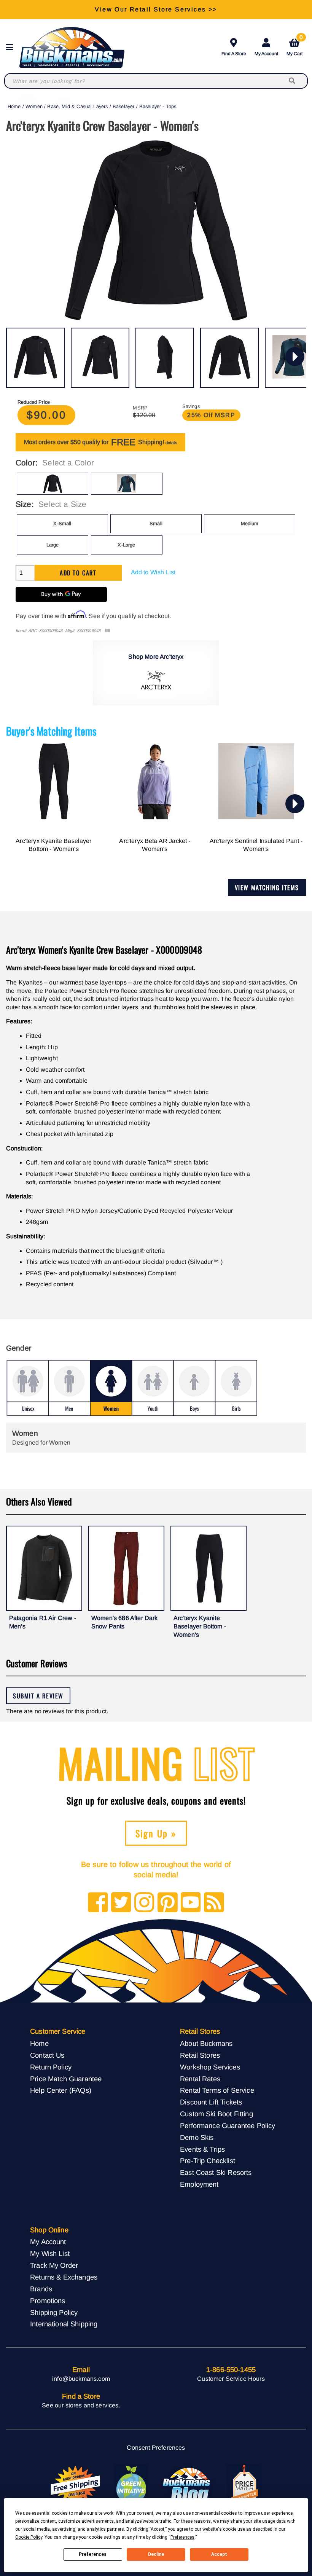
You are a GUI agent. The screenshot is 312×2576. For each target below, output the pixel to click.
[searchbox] (293, 81)
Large (53, 545)
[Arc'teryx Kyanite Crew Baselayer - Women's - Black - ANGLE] (100, 358)
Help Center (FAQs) (61, 2090)
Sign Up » (156, 1833)
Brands (41, 2289)
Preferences (93, 2554)
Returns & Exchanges (64, 2277)
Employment (199, 2184)
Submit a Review (38, 1696)
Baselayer (123, 106)
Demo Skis (197, 2137)
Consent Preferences (156, 2448)
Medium (250, 523)
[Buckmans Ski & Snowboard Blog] (188, 2485)
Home (14, 106)
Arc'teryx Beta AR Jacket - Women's (155, 845)
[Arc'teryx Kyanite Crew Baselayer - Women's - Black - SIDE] (165, 358)
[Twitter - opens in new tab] (121, 1903)
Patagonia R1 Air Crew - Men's (43, 1622)
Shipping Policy (54, 2312)
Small (156, 523)
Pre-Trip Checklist (208, 2161)
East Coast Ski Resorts (216, 2172)
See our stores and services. (81, 2405)
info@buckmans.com (81, 2379)
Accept (219, 2554)
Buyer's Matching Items (51, 731)
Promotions (48, 2301)
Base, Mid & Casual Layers (77, 106)
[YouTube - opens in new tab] (191, 1903)
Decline (156, 2554)
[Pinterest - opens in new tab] (168, 1903)
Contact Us (47, 2055)
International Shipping (64, 2324)
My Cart (294, 46)
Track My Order (54, 2265)
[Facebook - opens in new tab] (98, 1903)
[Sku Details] (107, 631)
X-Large (126, 545)
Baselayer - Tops (158, 106)
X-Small (62, 523)
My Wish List (50, 2253)
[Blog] (214, 1903)
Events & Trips (202, 2149)
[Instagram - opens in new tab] (144, 1903)
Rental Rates (200, 2079)
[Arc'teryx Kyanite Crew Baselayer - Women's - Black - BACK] (229, 358)
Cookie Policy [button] (29, 2537)
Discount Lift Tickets (211, 2102)
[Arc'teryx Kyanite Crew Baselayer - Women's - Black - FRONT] (35, 358)
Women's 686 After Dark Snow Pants (125, 1622)
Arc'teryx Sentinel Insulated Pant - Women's (256, 845)
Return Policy (51, 2067)
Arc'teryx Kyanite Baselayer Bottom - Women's (53, 845)
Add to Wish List (153, 572)
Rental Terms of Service (217, 2090)
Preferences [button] (182, 2537)
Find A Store (234, 54)
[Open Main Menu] (12, 47)
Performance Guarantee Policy (228, 2126)
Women (34, 106)
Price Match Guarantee (66, 2079)
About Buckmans (206, 2043)
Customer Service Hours (231, 2379)
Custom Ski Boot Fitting (216, 2114)
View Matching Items (267, 887)
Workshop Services (210, 2067)
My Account (266, 54)
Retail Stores (200, 2055)
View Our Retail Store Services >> (156, 9)
